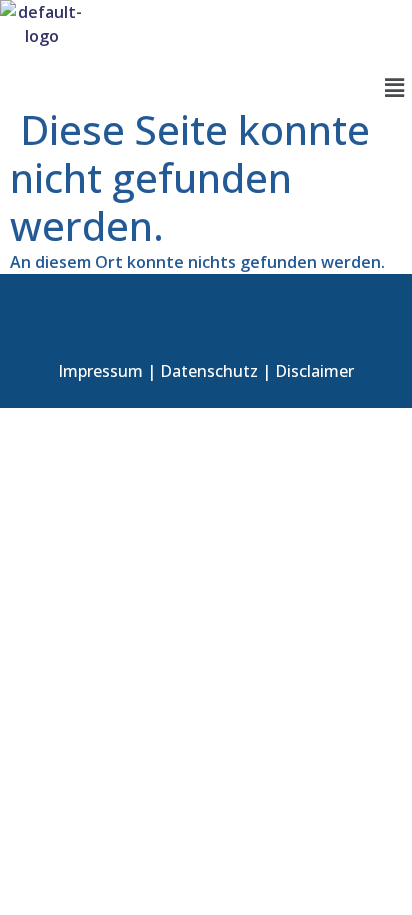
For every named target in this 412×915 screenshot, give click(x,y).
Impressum (100, 371)
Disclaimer (314, 371)
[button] (395, 87)
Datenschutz (209, 371)
